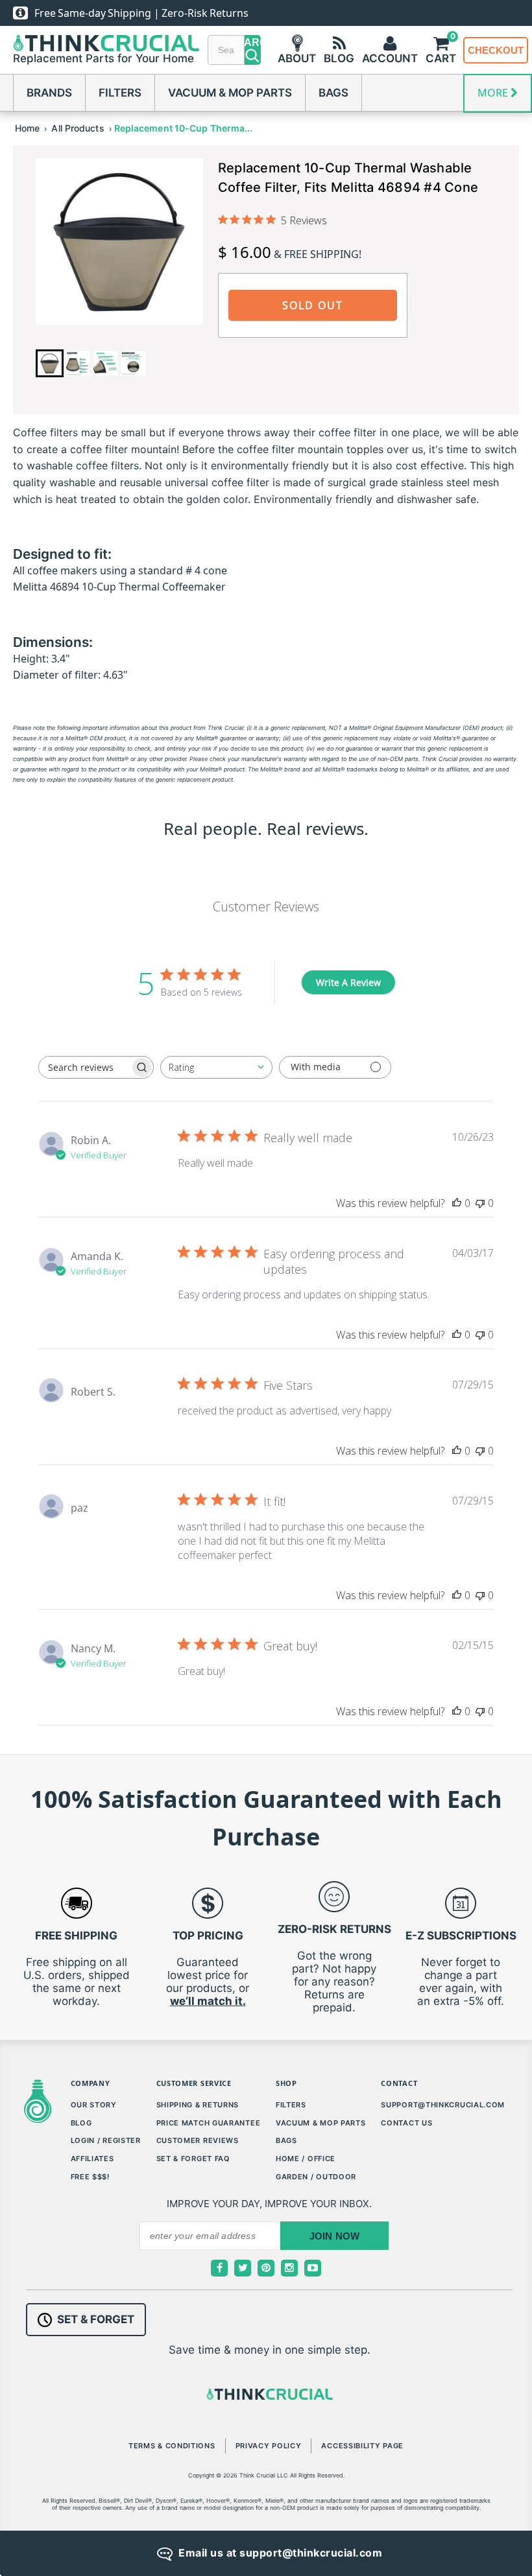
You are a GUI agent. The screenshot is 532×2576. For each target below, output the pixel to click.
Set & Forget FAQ (193, 2159)
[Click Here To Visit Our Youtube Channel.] (313, 2268)
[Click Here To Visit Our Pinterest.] (266, 2268)
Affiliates (92, 2159)
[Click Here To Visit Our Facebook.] (219, 2268)
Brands (49, 93)
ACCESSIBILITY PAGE (362, 2446)
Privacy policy (269, 2446)
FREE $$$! (90, 2177)
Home (27, 128)
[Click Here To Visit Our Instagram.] (289, 2268)
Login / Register (106, 2140)
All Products (78, 128)
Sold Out (313, 305)
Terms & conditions (172, 2446)
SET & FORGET (96, 2319)
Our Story (94, 2105)
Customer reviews (198, 2140)
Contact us (406, 2123)
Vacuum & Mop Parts (230, 93)
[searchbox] (84, 1067)
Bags (333, 93)
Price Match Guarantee (209, 2123)
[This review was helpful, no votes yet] (457, 1203)
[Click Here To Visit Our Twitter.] (243, 2268)
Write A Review (348, 982)
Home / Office (306, 2159)
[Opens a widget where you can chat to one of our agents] (483, 2553)
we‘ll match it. (208, 2001)
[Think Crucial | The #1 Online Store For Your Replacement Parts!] (106, 43)
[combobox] (216, 1067)
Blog (81, 2123)
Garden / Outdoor (316, 2177)
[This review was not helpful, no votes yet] (480, 1203)
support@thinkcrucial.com (443, 2105)
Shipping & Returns (198, 2105)
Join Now (335, 2236)
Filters (120, 93)
